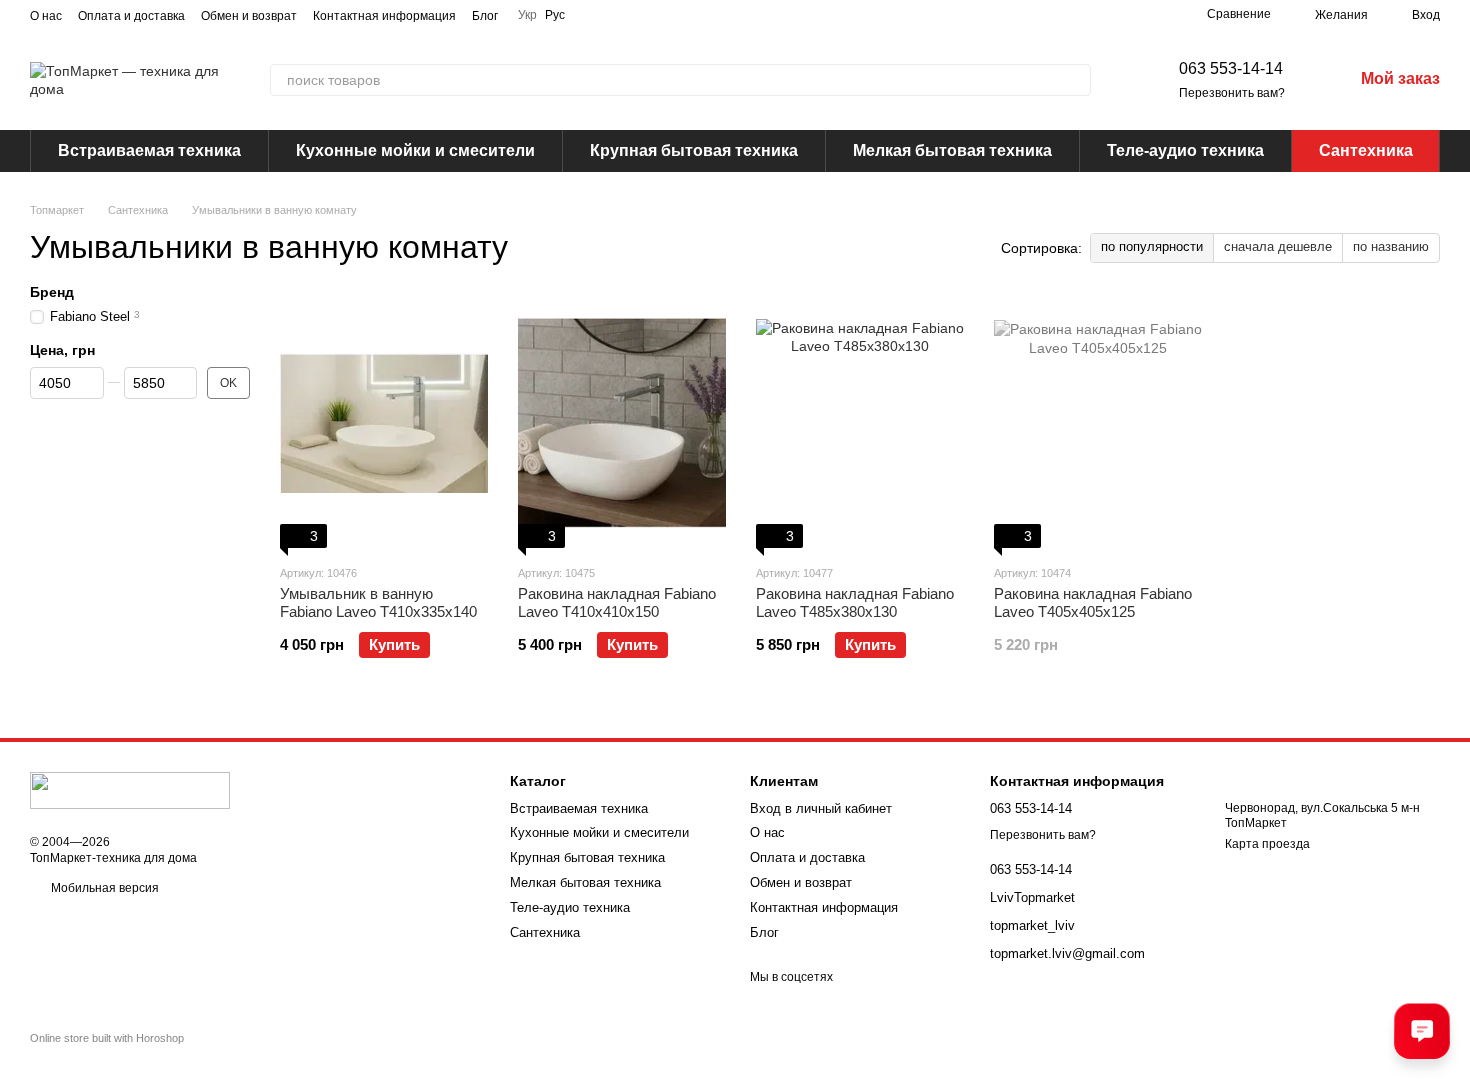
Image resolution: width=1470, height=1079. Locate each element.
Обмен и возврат (249, 16)
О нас (46, 16)
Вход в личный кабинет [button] (821, 808)
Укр (527, 15)
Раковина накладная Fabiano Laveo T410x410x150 (617, 602)
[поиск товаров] (1075, 80)
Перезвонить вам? (1232, 93)
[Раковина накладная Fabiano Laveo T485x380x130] (860, 423)
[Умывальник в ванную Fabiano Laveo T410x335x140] (384, 423)
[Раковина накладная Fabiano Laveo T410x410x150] (622, 423)
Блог (485, 16)
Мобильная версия (103, 888)
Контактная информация (384, 16)
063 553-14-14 (1231, 68)
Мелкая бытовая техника (952, 150)
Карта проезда (1267, 844)
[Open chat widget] (1422, 1031)
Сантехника (1366, 150)
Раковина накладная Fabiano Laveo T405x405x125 (1093, 602)
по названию (1391, 246)
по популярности (1152, 246)
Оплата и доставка (131, 16)
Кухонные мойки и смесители (415, 150)
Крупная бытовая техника (694, 150)
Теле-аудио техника (1185, 150)
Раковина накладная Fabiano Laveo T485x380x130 (855, 602)
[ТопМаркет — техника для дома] (130, 790)
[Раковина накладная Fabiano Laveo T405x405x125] (1098, 423)
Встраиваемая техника (149, 150)
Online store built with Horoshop (107, 1038)
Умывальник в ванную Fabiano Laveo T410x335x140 (378, 602)
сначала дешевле (1278, 246)
